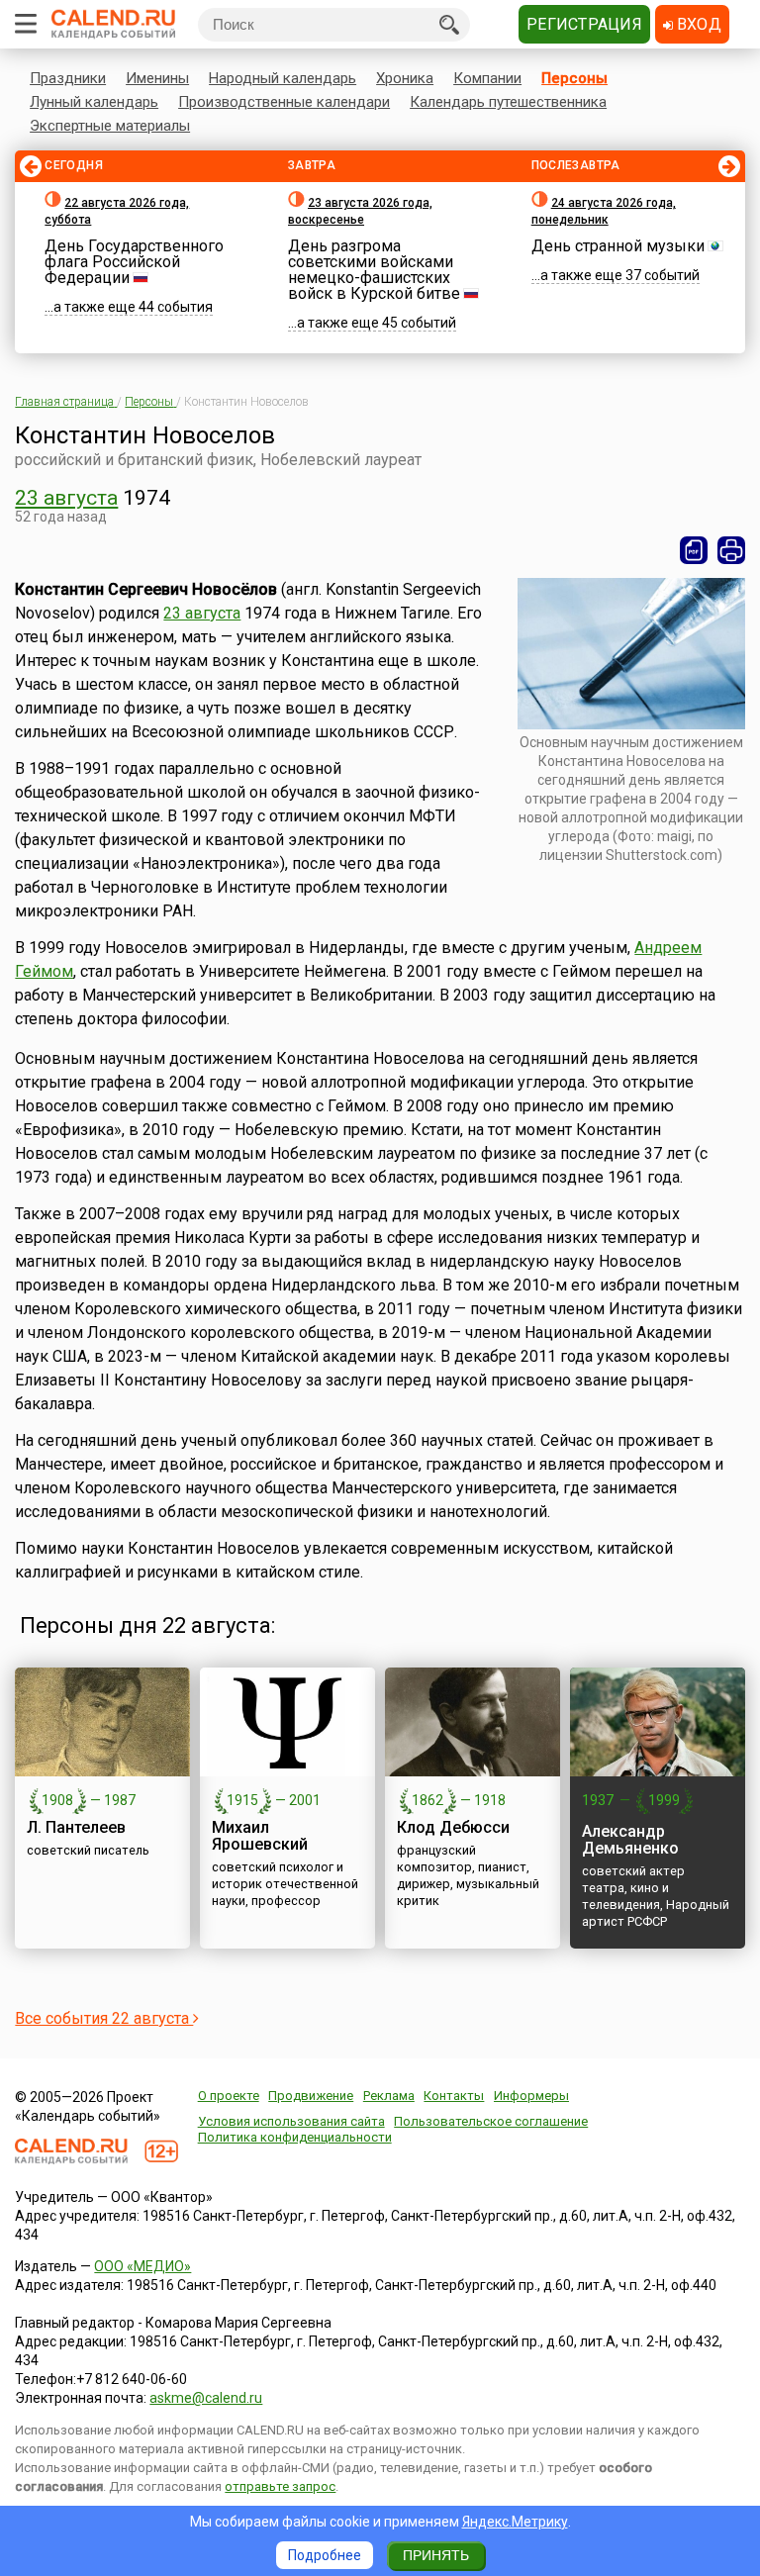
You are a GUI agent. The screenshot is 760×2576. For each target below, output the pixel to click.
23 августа (66, 498)
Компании (487, 78)
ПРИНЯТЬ (436, 2555)
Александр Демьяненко (630, 1840)
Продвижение (311, 2096)
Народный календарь (283, 78)
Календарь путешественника (508, 102)
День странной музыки (618, 246)
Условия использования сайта (291, 2121)
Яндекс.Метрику (515, 2522)
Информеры (531, 2096)
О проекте (229, 2096)
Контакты (454, 2096)
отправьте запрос (280, 2486)
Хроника (405, 78)
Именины (157, 78)
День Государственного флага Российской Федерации (134, 262)
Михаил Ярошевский (260, 1836)
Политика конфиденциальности (295, 2137)
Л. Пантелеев (76, 1827)
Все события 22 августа (104, 2018)
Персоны (574, 78)
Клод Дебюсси (453, 1827)
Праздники (68, 78)
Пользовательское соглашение (491, 2121)
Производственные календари (284, 102)
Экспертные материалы (110, 126)
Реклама (389, 2096)
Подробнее (325, 2555)
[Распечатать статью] (731, 550)
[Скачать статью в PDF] (694, 550)
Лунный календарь (94, 102)
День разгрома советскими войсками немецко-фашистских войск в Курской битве (374, 270)
